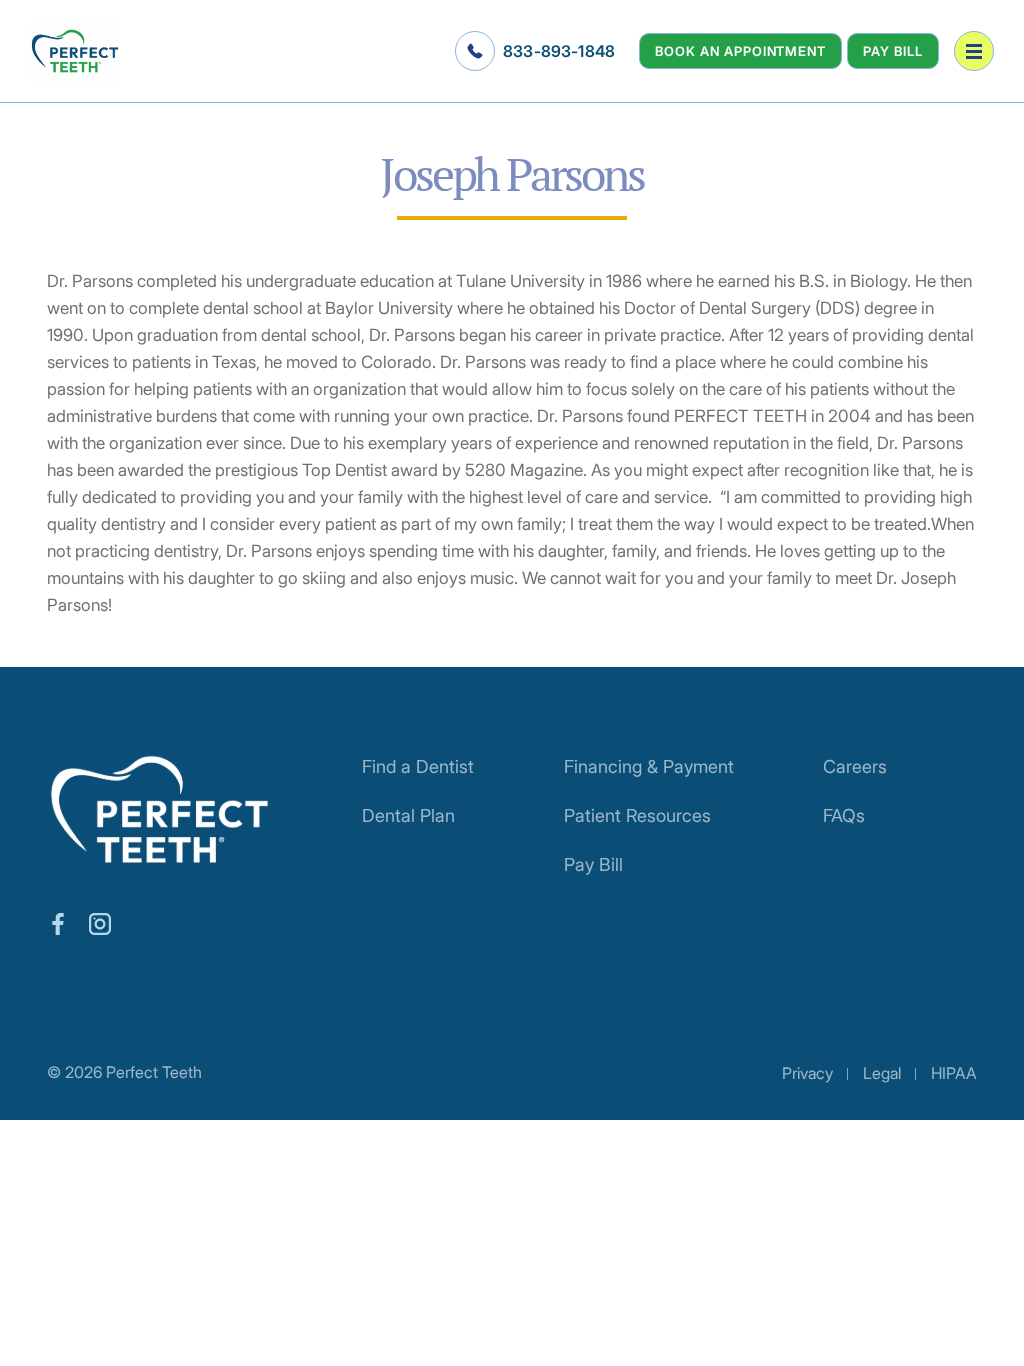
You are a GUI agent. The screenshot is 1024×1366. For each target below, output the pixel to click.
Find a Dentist (418, 766)
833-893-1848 (559, 51)
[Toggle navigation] (974, 51)
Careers (855, 766)
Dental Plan (408, 815)
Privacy (807, 1073)
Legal (882, 1073)
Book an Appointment (740, 51)
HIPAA (954, 1073)
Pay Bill (893, 51)
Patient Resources (637, 815)
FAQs (844, 815)
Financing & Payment (649, 766)
